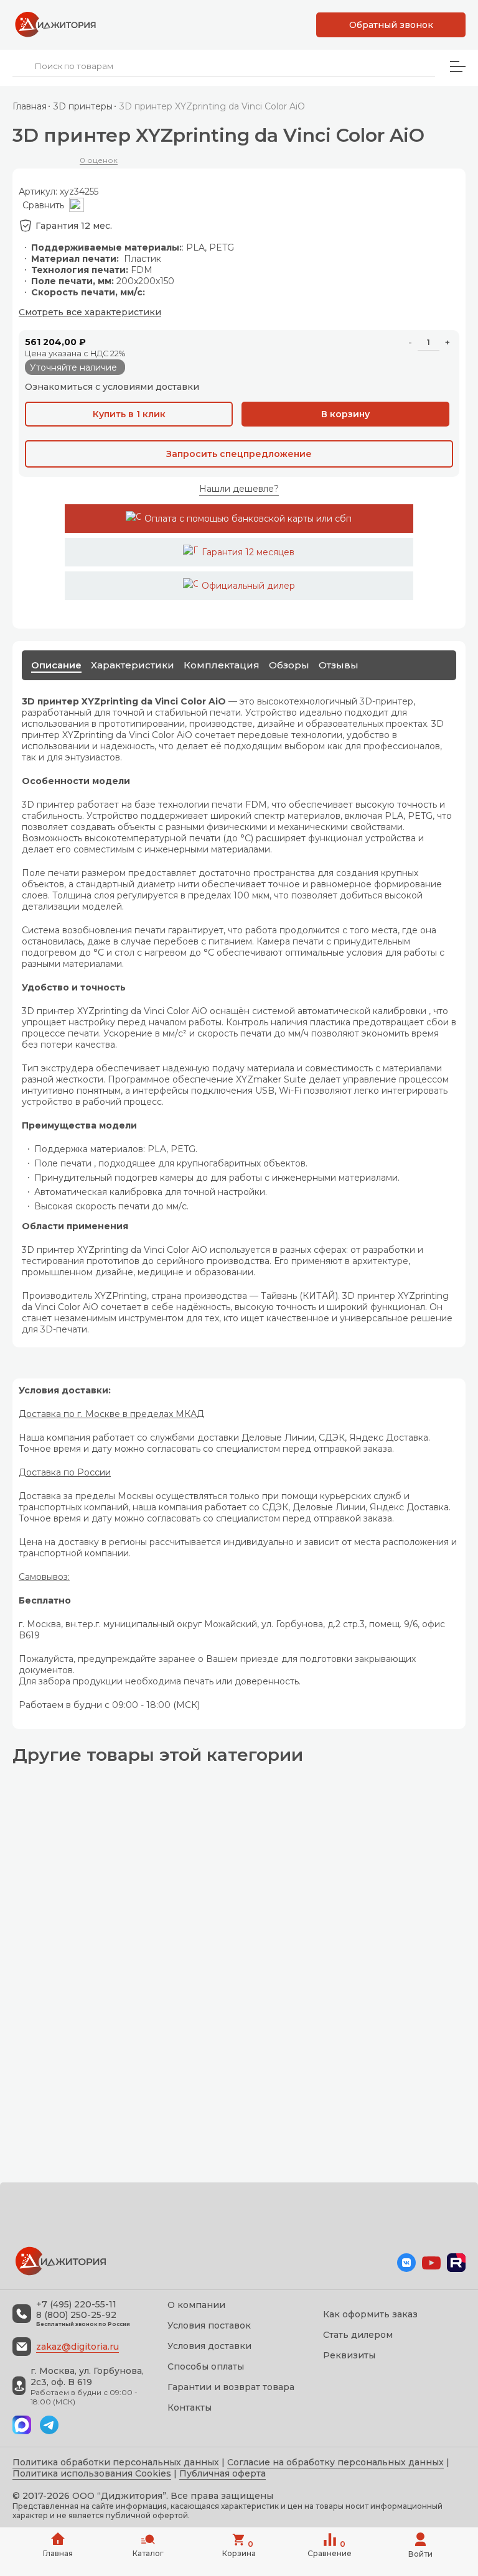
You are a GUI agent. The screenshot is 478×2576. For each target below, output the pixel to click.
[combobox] (224, 66)
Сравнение (330, 2549)
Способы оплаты (206, 2366)
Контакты (190, 2407)
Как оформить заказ (370, 2314)
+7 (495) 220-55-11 (76, 2305)
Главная (30, 106)
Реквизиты (349, 2355)
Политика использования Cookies (92, 2473)
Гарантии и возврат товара (231, 2387)
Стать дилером (358, 2335)
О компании (196, 2305)
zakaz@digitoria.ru (77, 2347)
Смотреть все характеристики (90, 312)
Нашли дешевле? (239, 489)
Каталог (148, 2553)
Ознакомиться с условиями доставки (112, 387)
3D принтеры (83, 106)
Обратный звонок (391, 25)
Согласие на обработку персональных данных (335, 2462)
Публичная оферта (223, 2473)
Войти (420, 2554)
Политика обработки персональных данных (116, 2462)
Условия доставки (209, 2346)
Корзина (239, 2549)
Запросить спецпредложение (239, 454)
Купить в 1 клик (129, 414)
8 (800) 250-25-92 (76, 2315)
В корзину (345, 414)
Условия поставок (209, 2325)
